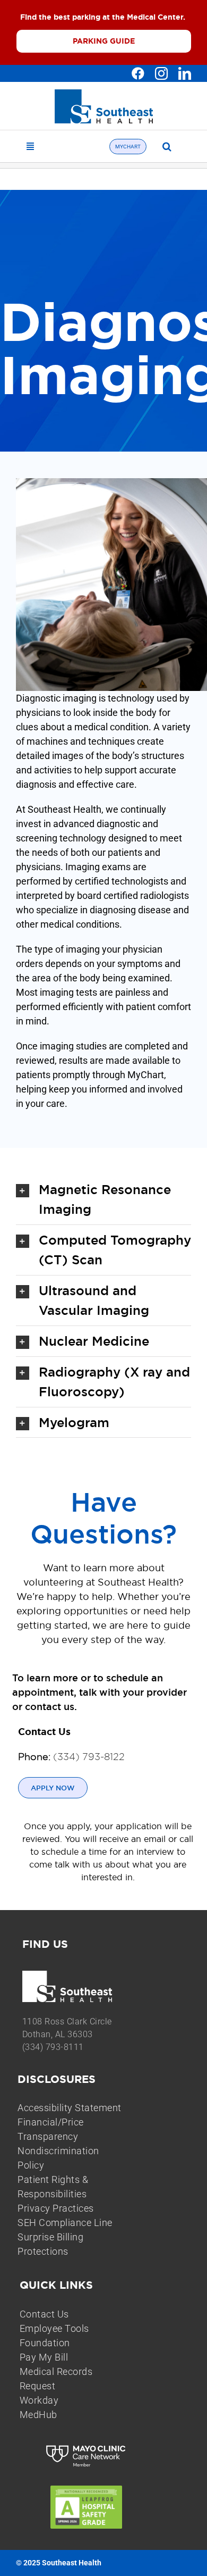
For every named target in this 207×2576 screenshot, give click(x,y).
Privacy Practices (56, 2208)
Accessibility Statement (70, 2108)
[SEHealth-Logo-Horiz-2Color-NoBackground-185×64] (104, 94)
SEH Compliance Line (65, 2223)
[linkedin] (185, 73)
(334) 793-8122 (89, 1757)
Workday (39, 2400)
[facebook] (138, 73)
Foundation (45, 2343)
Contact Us (44, 2314)
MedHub (38, 2415)
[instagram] (161, 73)
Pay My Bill (44, 2357)
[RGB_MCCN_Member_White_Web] (86, 2446)
